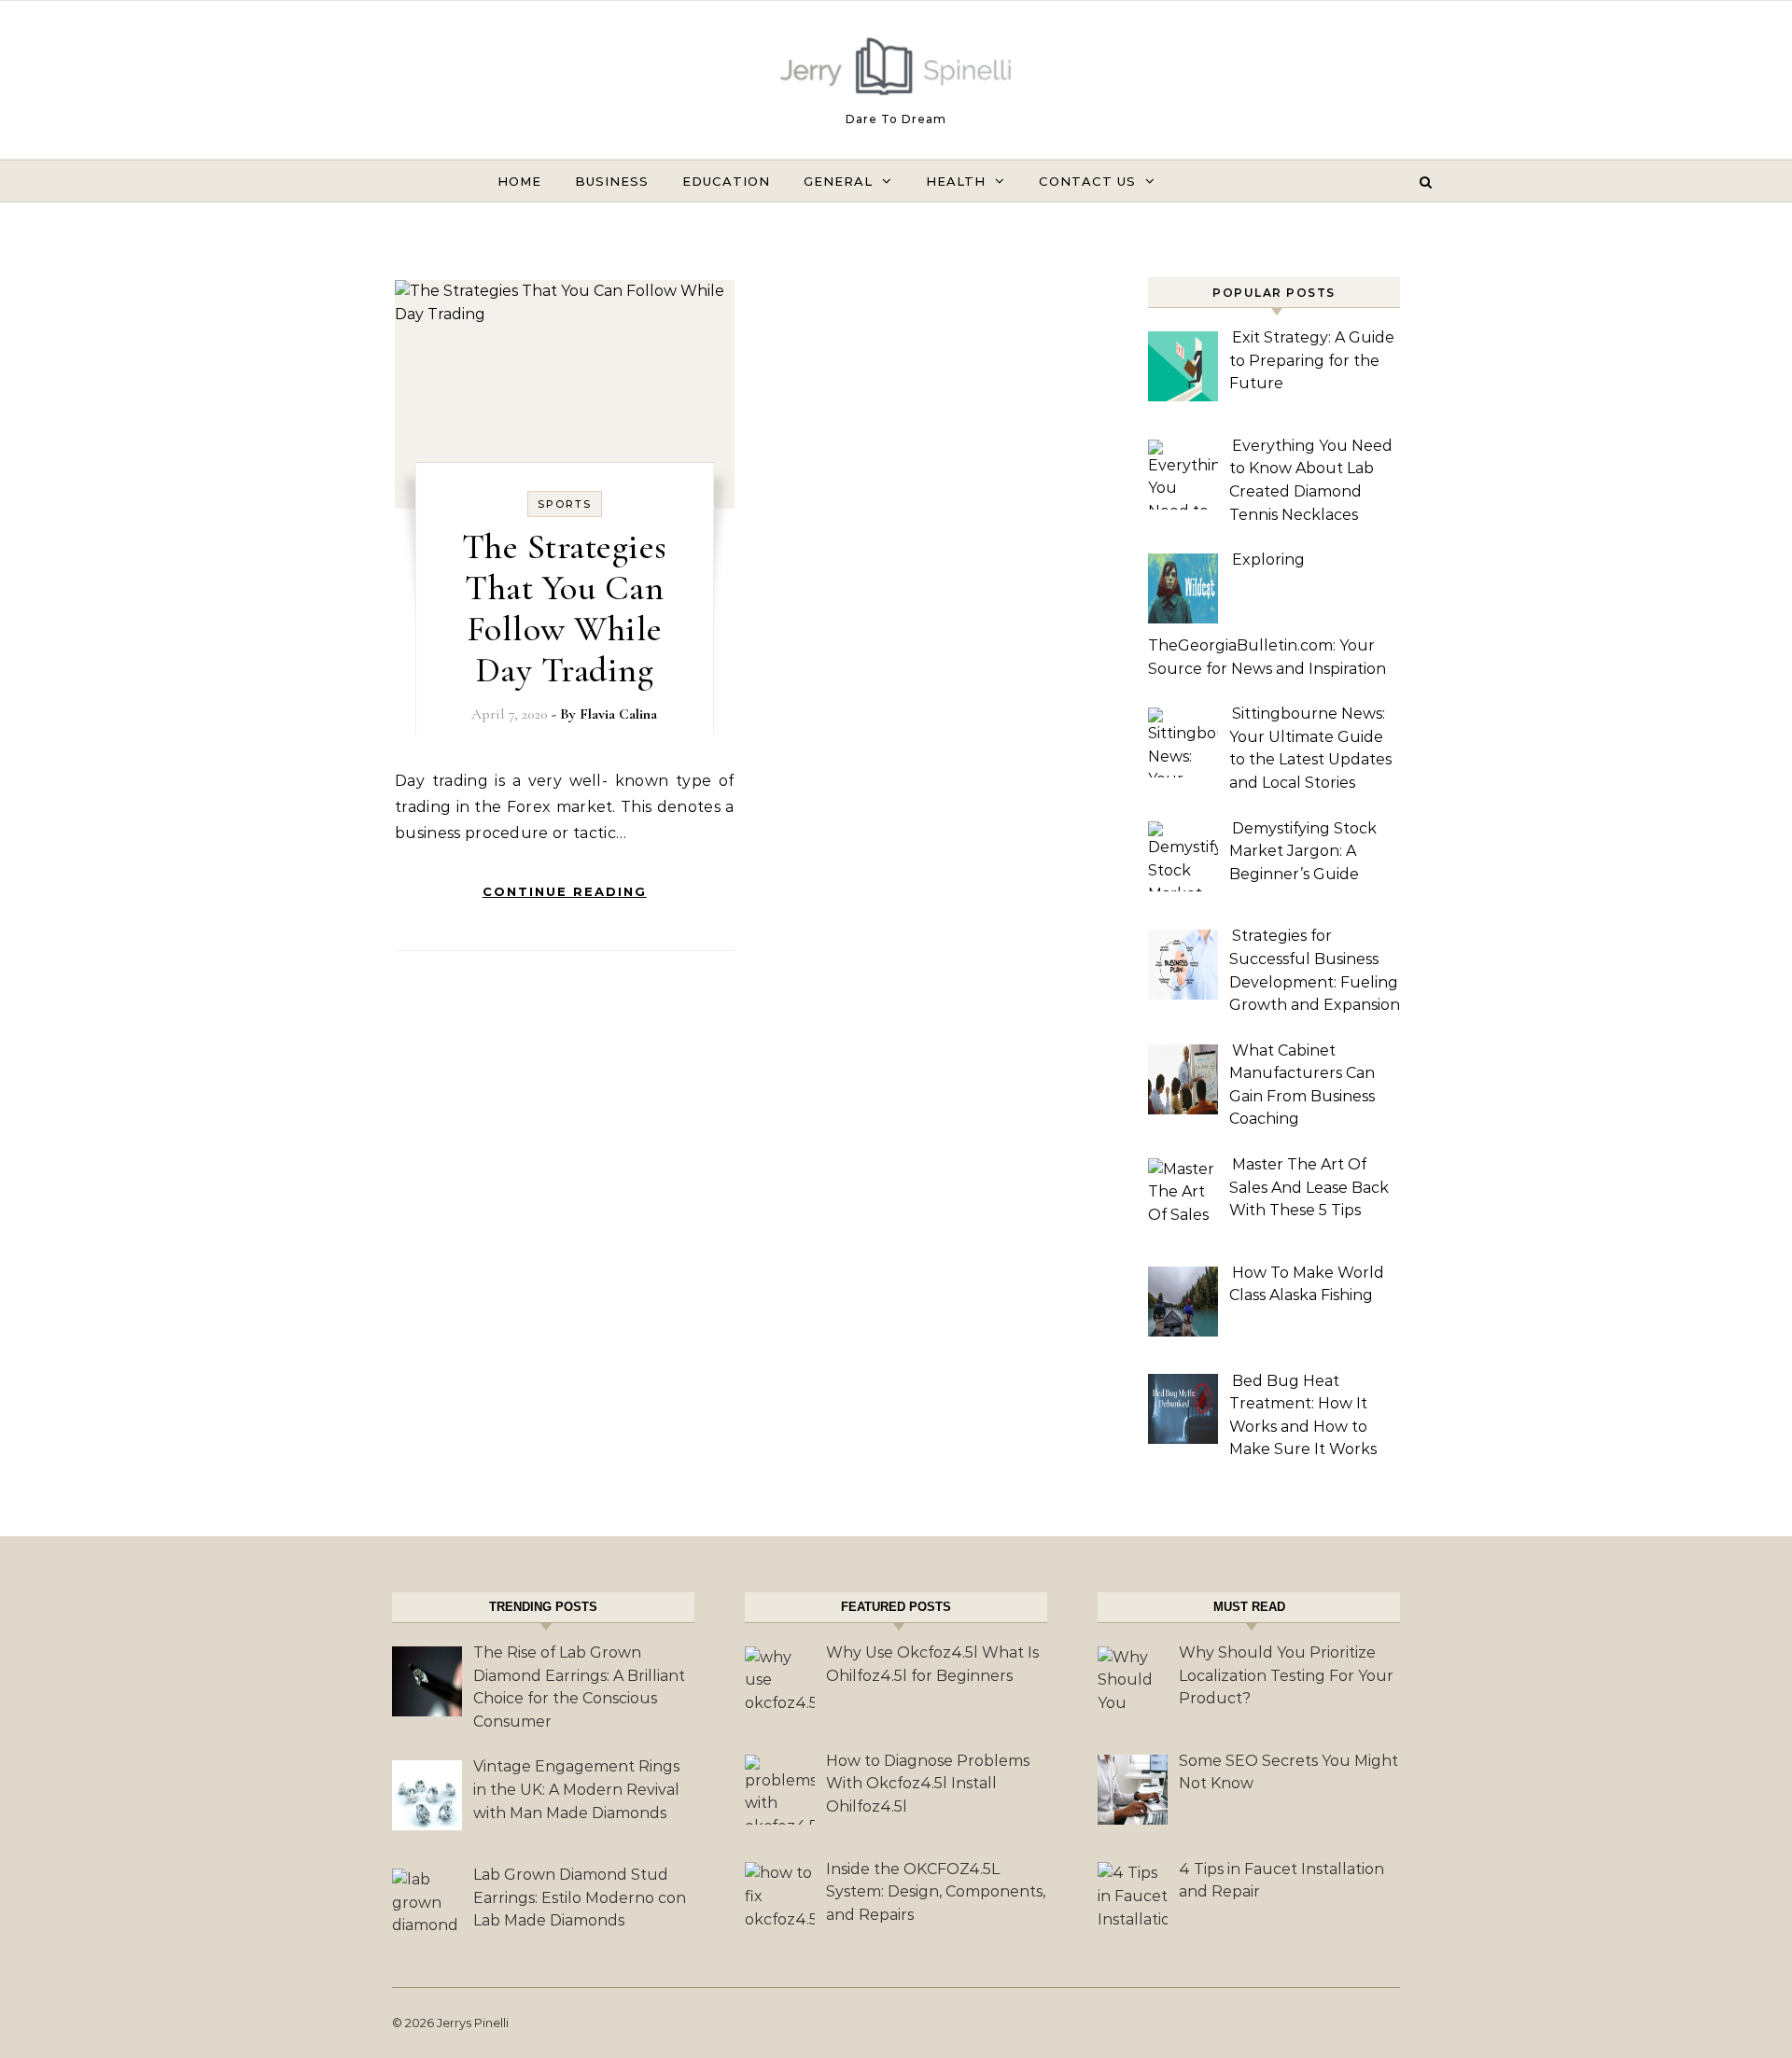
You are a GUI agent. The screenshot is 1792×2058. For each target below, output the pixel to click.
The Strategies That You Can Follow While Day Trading (565, 609)
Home (519, 181)
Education (726, 181)
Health (956, 181)
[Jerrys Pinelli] (896, 71)
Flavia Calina (618, 714)
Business (612, 181)
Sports (565, 504)
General (838, 181)
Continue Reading (565, 891)
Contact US (1087, 181)
